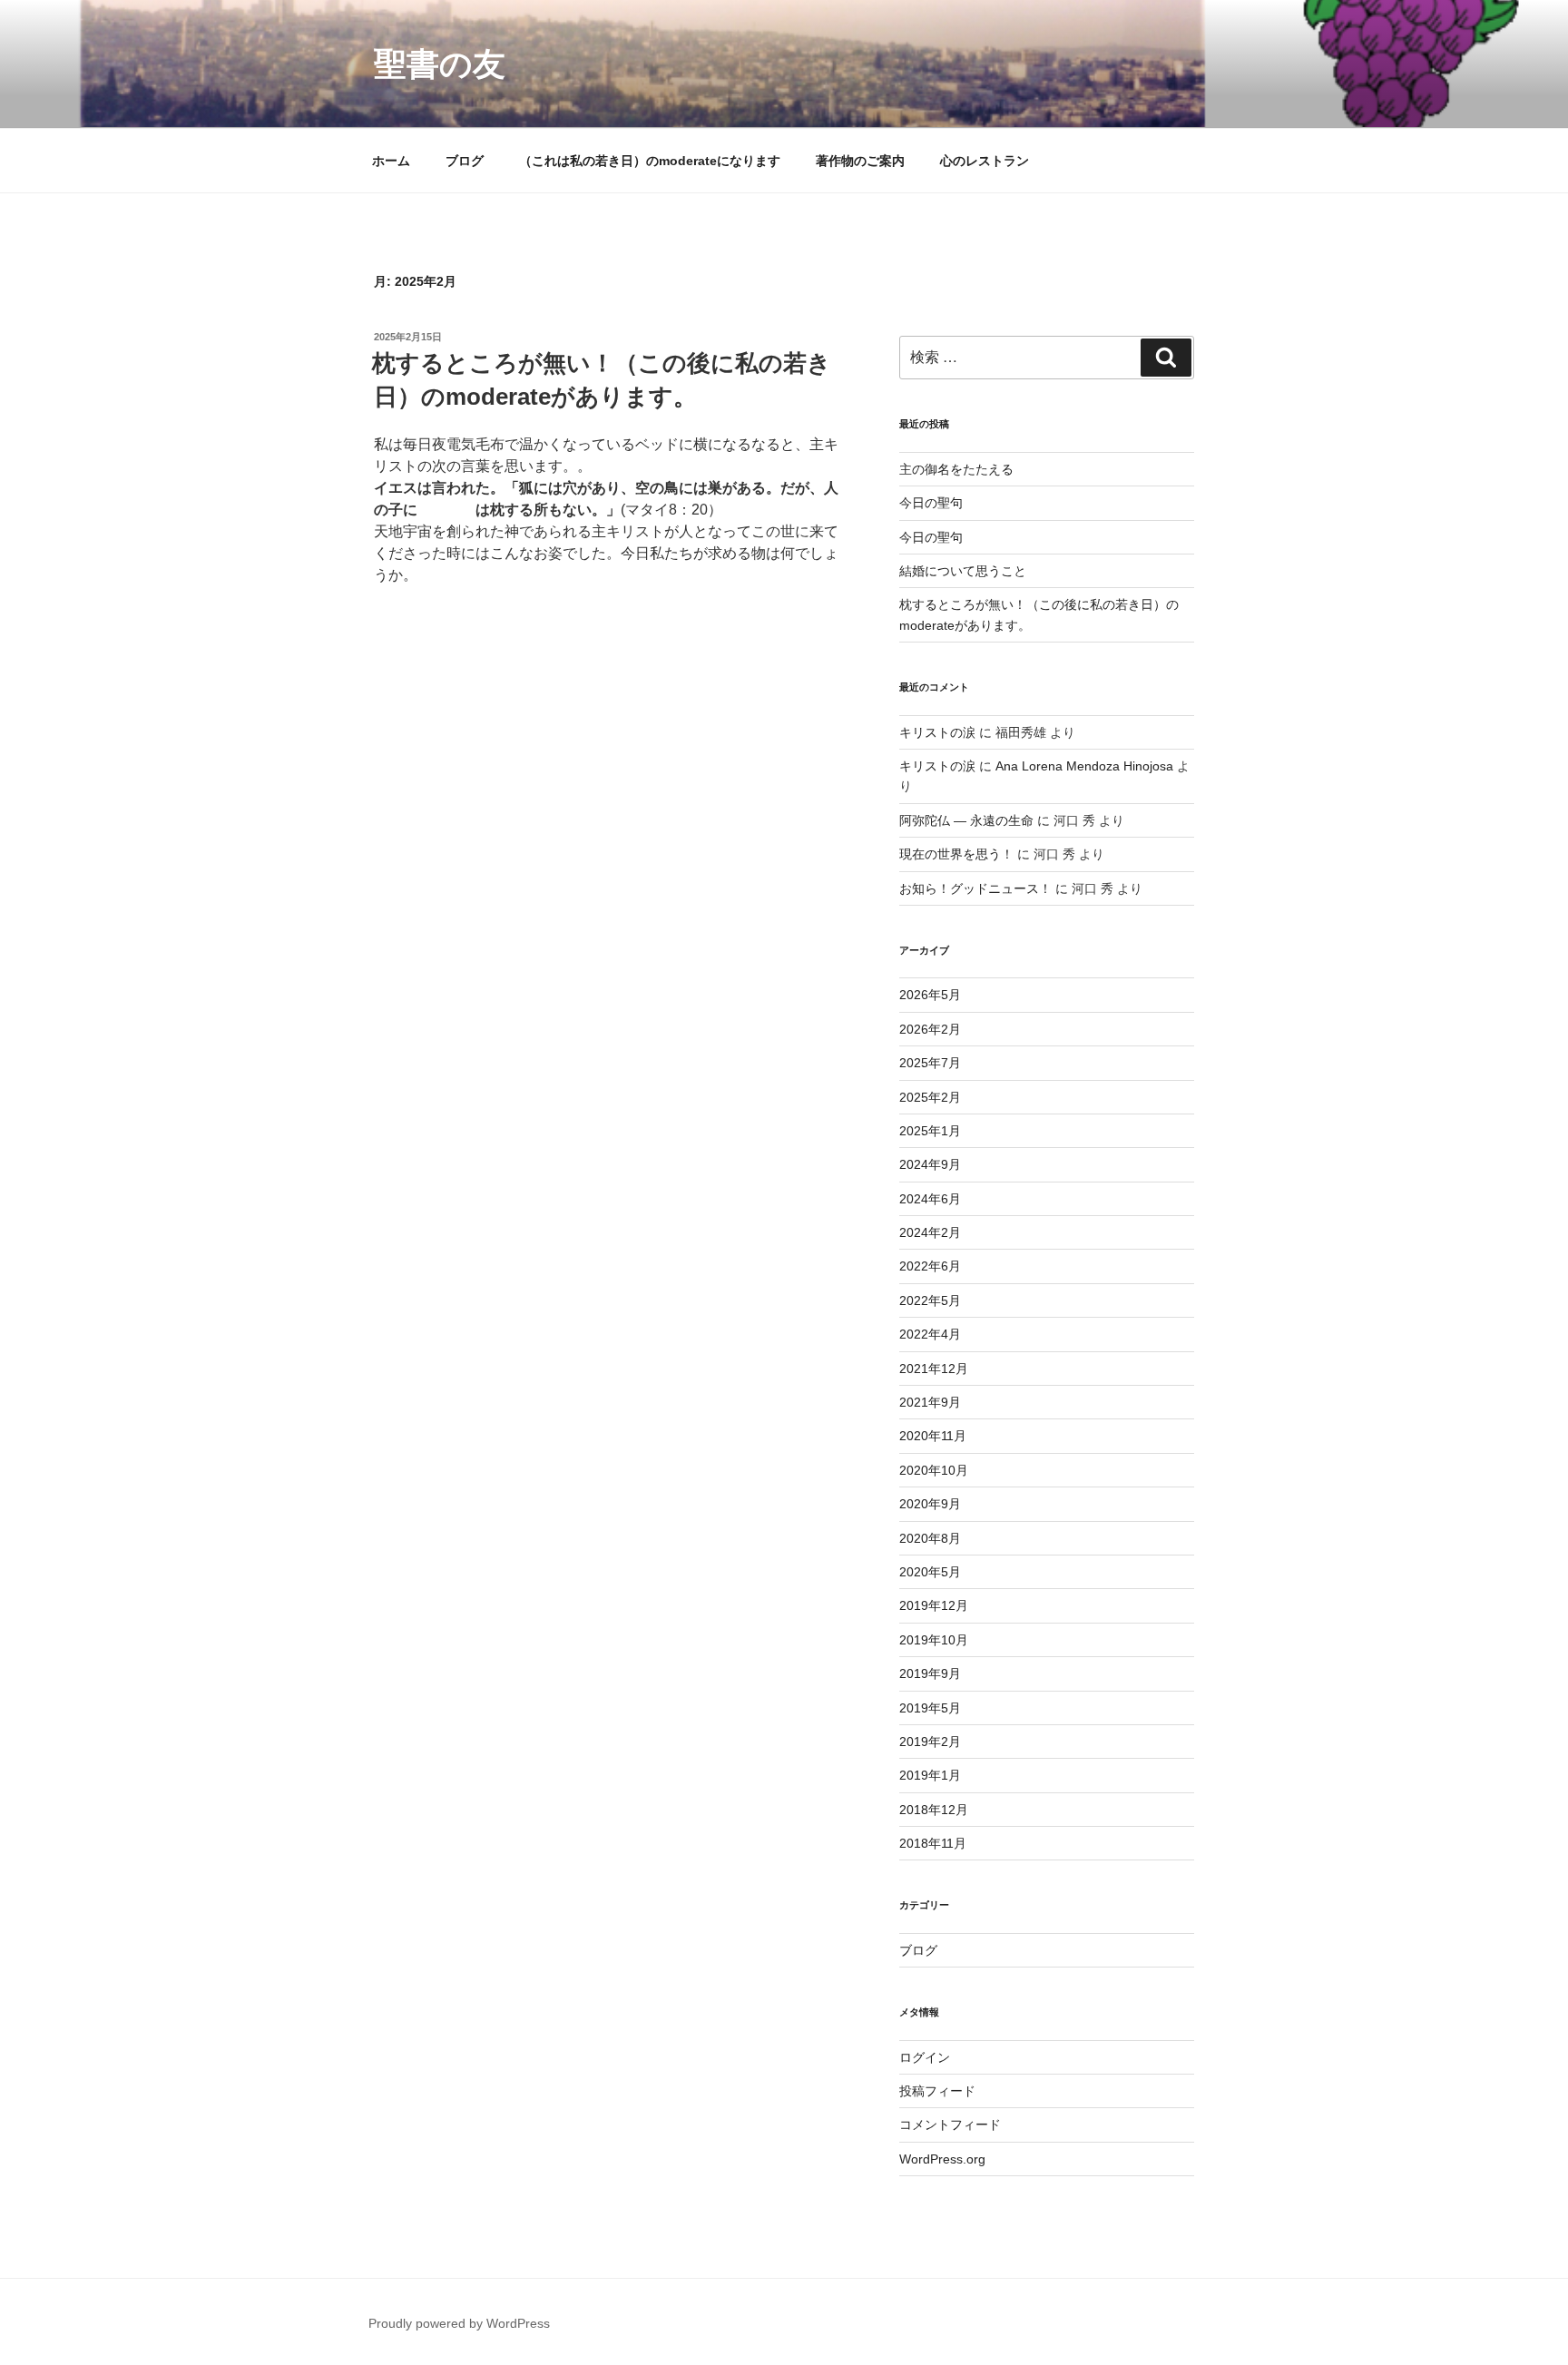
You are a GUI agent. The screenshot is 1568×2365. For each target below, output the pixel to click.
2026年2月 (930, 1029)
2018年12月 (934, 1810)
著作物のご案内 (860, 161)
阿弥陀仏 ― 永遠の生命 (966, 820)
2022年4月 (930, 1334)
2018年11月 (933, 1843)
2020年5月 (930, 1572)
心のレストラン (985, 161)
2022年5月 (930, 1300)
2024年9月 (930, 1164)
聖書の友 (440, 64)
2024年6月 (930, 1199)
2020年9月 (930, 1504)
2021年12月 (934, 1369)
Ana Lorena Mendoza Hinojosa (1084, 766)
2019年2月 (930, 1742)
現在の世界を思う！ (956, 854)
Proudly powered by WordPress (459, 2323)
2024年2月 (930, 1232)
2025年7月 (930, 1063)
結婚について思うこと (963, 571)
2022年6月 (930, 1266)
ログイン (925, 2057)
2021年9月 (930, 1402)
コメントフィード (950, 2125)
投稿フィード (937, 2091)
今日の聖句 (931, 503)
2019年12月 (934, 1605)
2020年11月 (933, 1436)
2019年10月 (934, 1640)
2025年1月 (930, 1131)
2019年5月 (930, 1708)
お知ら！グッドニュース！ (975, 888)
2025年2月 (930, 1097)
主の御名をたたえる (956, 469)
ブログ (465, 161)
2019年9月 (930, 1673)
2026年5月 (930, 995)
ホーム (391, 161)
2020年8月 (930, 1538)
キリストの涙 (937, 732)
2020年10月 (934, 1470)
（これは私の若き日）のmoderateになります (650, 161)
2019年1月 (930, 1775)
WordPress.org (942, 2159)
